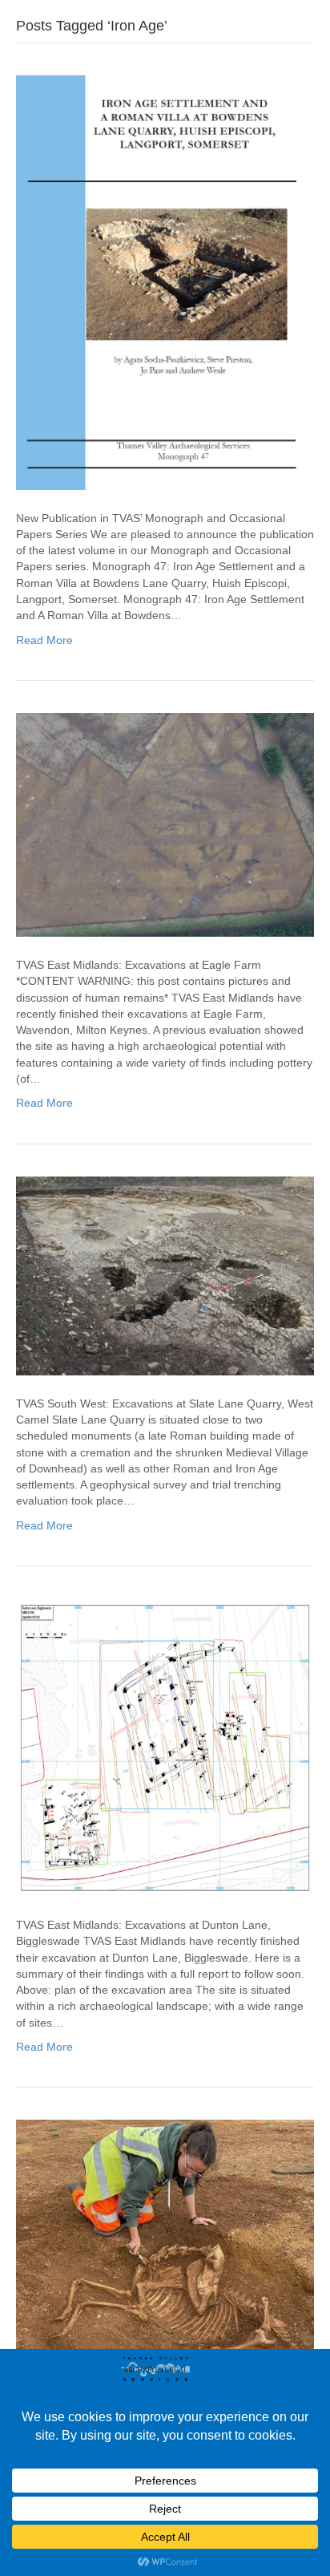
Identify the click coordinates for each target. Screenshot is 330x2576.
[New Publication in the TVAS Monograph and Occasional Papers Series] (165, 281)
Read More (44, 640)
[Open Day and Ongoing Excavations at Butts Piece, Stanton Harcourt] (165, 2268)
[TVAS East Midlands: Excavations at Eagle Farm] (165, 824)
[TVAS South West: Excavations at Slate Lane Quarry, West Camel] (165, 1274)
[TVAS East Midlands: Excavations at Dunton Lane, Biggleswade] (165, 1747)
